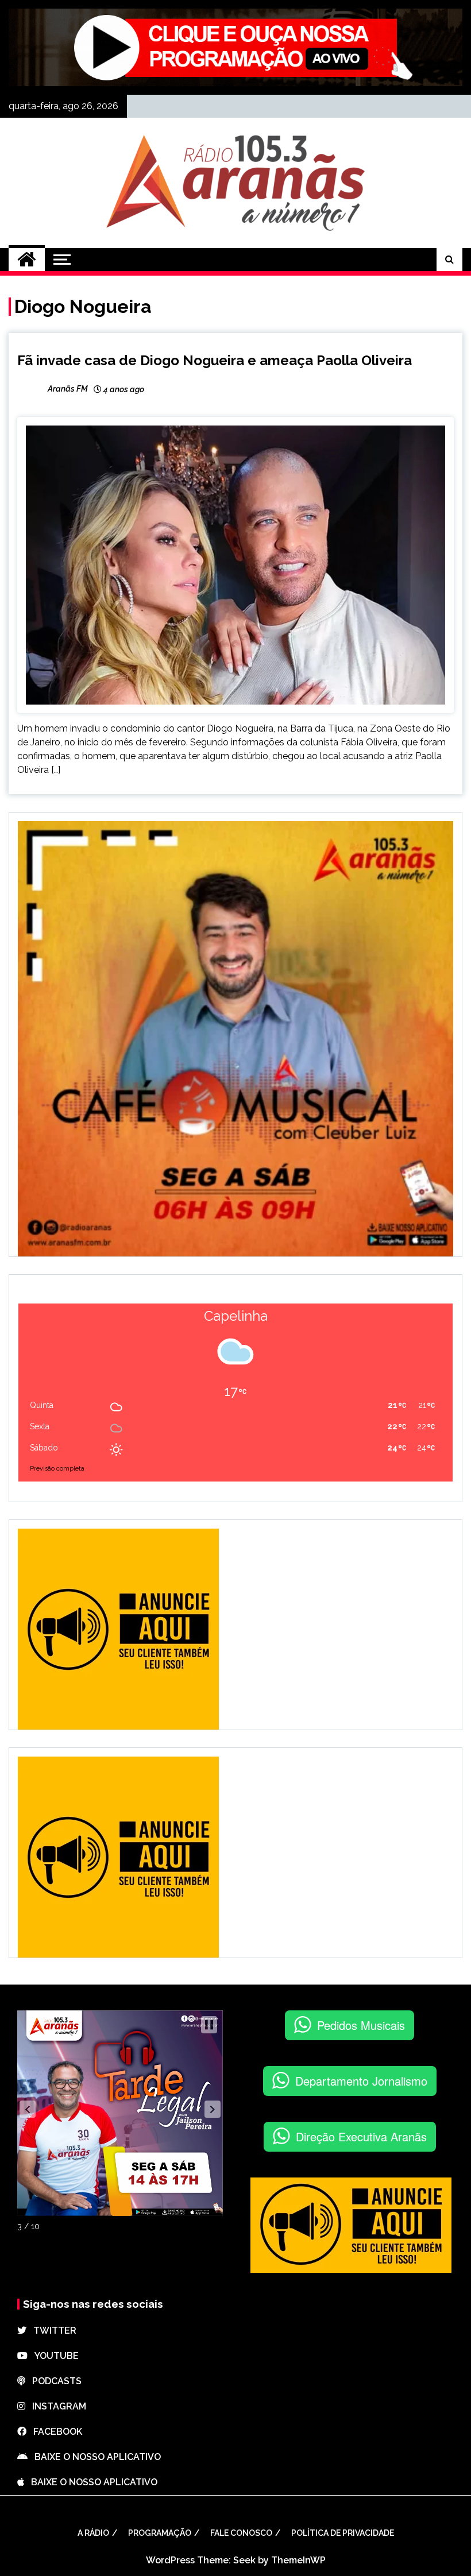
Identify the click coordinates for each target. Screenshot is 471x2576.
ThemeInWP (298, 2560)
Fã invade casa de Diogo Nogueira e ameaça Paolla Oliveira (215, 360)
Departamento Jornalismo (361, 2081)
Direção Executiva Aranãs (361, 2136)
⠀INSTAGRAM (56, 2406)
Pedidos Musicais (361, 2025)
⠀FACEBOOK (54, 2432)
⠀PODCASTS (53, 2381)
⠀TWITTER (51, 2331)
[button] (28, 2109)
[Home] (27, 260)
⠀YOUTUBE (53, 2356)
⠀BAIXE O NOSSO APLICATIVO (94, 2457)
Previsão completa (57, 1469)
